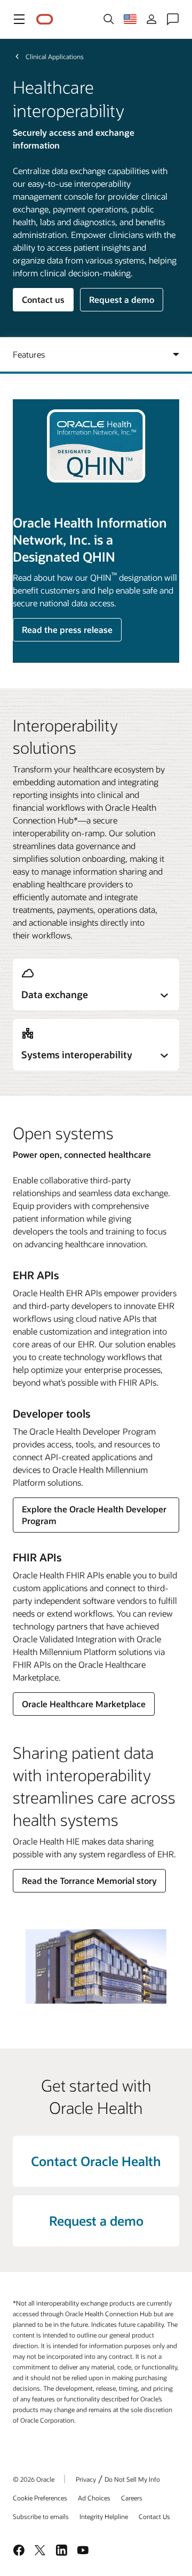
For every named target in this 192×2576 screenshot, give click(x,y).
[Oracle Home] (45, 19)
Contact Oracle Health (96, 2161)
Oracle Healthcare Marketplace (84, 1704)
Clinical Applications (55, 56)
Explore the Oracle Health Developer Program (94, 1515)
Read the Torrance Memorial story (89, 1880)
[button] (19, 19)
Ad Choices (94, 2498)
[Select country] (130, 19)
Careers (132, 2498)
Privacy (86, 2479)
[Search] (109, 19)
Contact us (43, 299)
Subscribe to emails (41, 2516)
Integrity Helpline (104, 2516)
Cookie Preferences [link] (40, 2498)
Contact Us (154, 2516)
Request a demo (122, 299)
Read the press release (67, 629)
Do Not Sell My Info (132, 2479)
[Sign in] (151, 19)
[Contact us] (173, 19)
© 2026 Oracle (34, 2479)
